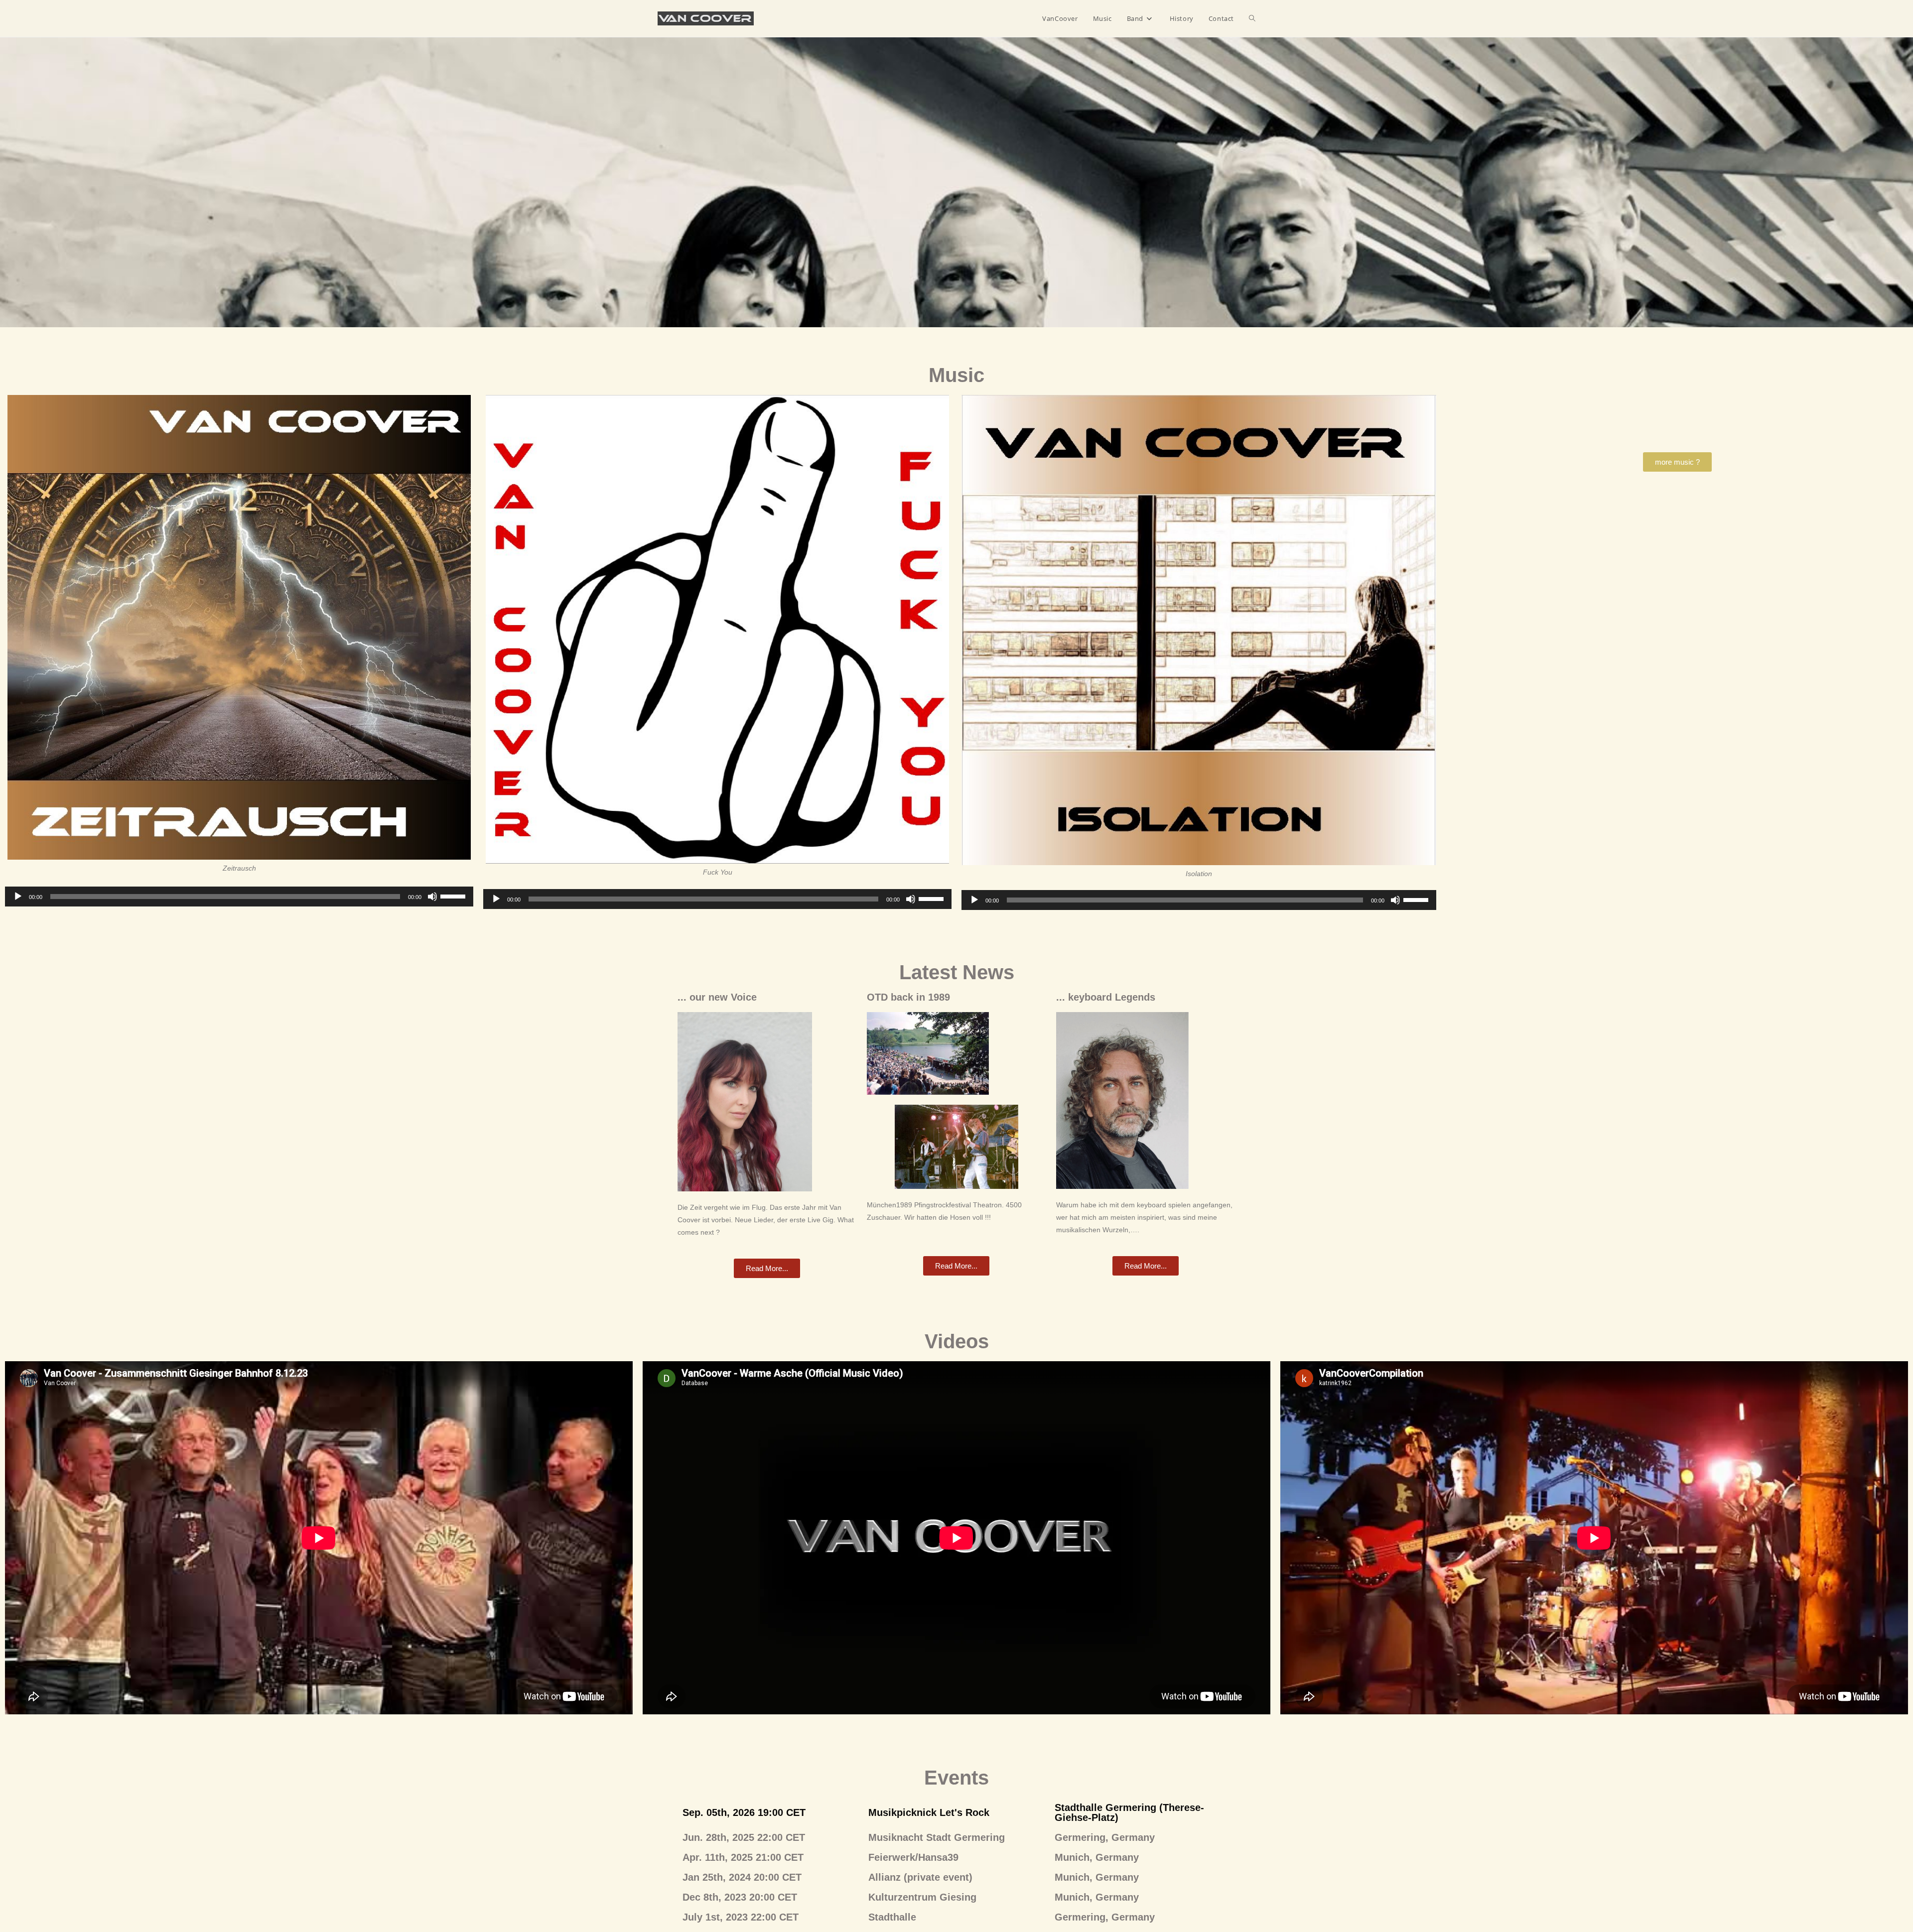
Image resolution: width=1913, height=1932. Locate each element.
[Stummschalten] (432, 897)
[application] (239, 897)
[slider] (454, 896)
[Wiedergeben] (18, 897)
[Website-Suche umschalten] (1252, 18)
